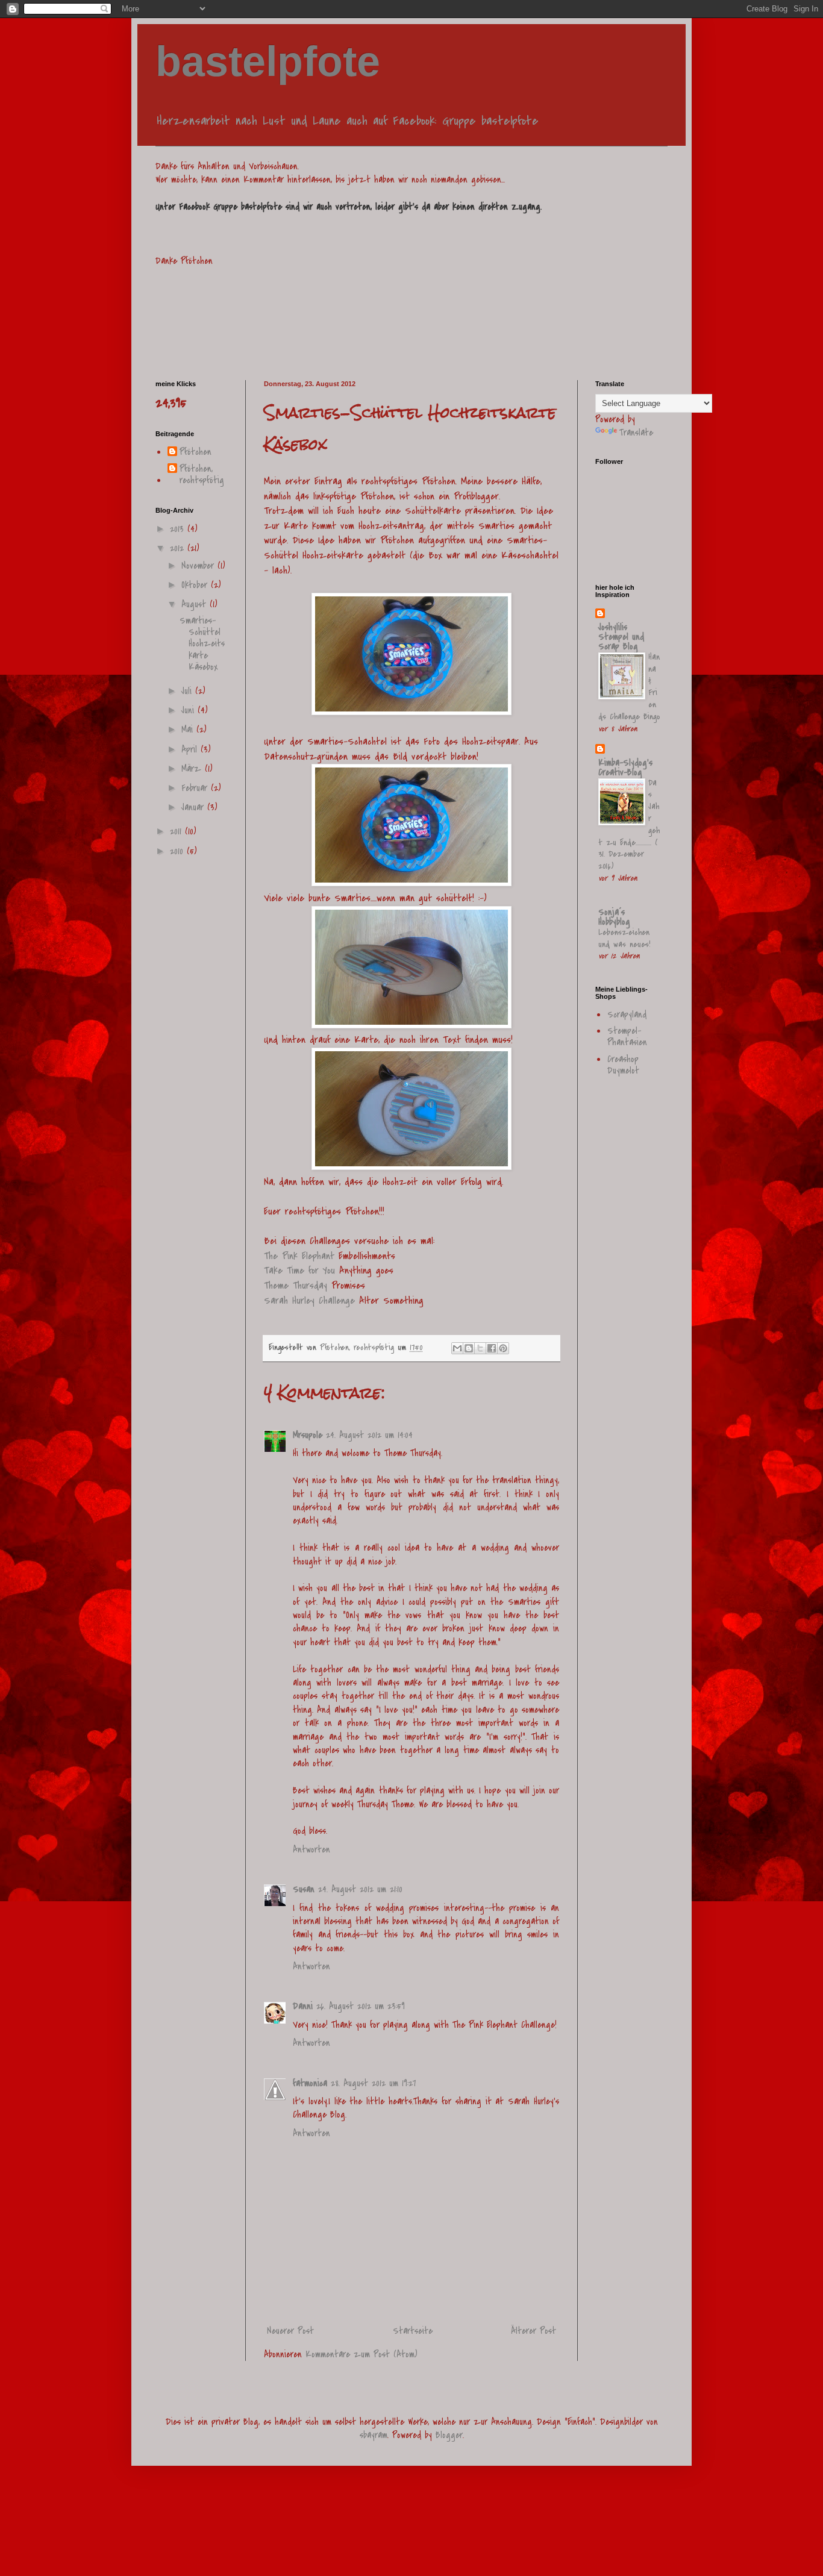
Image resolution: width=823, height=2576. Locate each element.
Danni (303, 2006)
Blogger (449, 2435)
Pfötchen (196, 452)
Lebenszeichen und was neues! (624, 938)
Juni (189, 710)
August (196, 604)
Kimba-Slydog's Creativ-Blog (625, 767)
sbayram (374, 2435)
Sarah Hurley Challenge (309, 1301)
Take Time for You (299, 1271)
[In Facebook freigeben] (492, 1348)
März (193, 769)
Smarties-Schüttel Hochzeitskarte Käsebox (202, 644)
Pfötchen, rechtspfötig (202, 475)
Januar (194, 807)
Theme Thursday (296, 1286)
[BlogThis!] (469, 1348)
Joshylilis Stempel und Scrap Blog (621, 637)
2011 (177, 831)
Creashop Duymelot (623, 1065)
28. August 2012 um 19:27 (373, 2083)
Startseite (413, 2331)
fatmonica (310, 2083)
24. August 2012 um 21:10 (360, 1889)
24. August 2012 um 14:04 (369, 1435)
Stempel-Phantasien (627, 1036)
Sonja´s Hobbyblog (614, 917)
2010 (178, 851)
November (199, 566)
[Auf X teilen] (480, 1348)
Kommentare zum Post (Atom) (361, 2354)
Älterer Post (534, 2331)
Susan (304, 1889)
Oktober (196, 585)
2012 (179, 548)
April (191, 749)
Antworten (311, 1849)
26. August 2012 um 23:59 (361, 2006)
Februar (196, 788)
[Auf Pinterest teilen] (503, 1348)
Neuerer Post (290, 2331)
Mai (189, 730)
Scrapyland (627, 1014)
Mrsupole (308, 1435)
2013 (179, 529)
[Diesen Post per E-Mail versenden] (457, 1348)
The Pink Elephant (299, 1256)
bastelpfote (268, 61)
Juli (188, 691)
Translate (636, 433)
